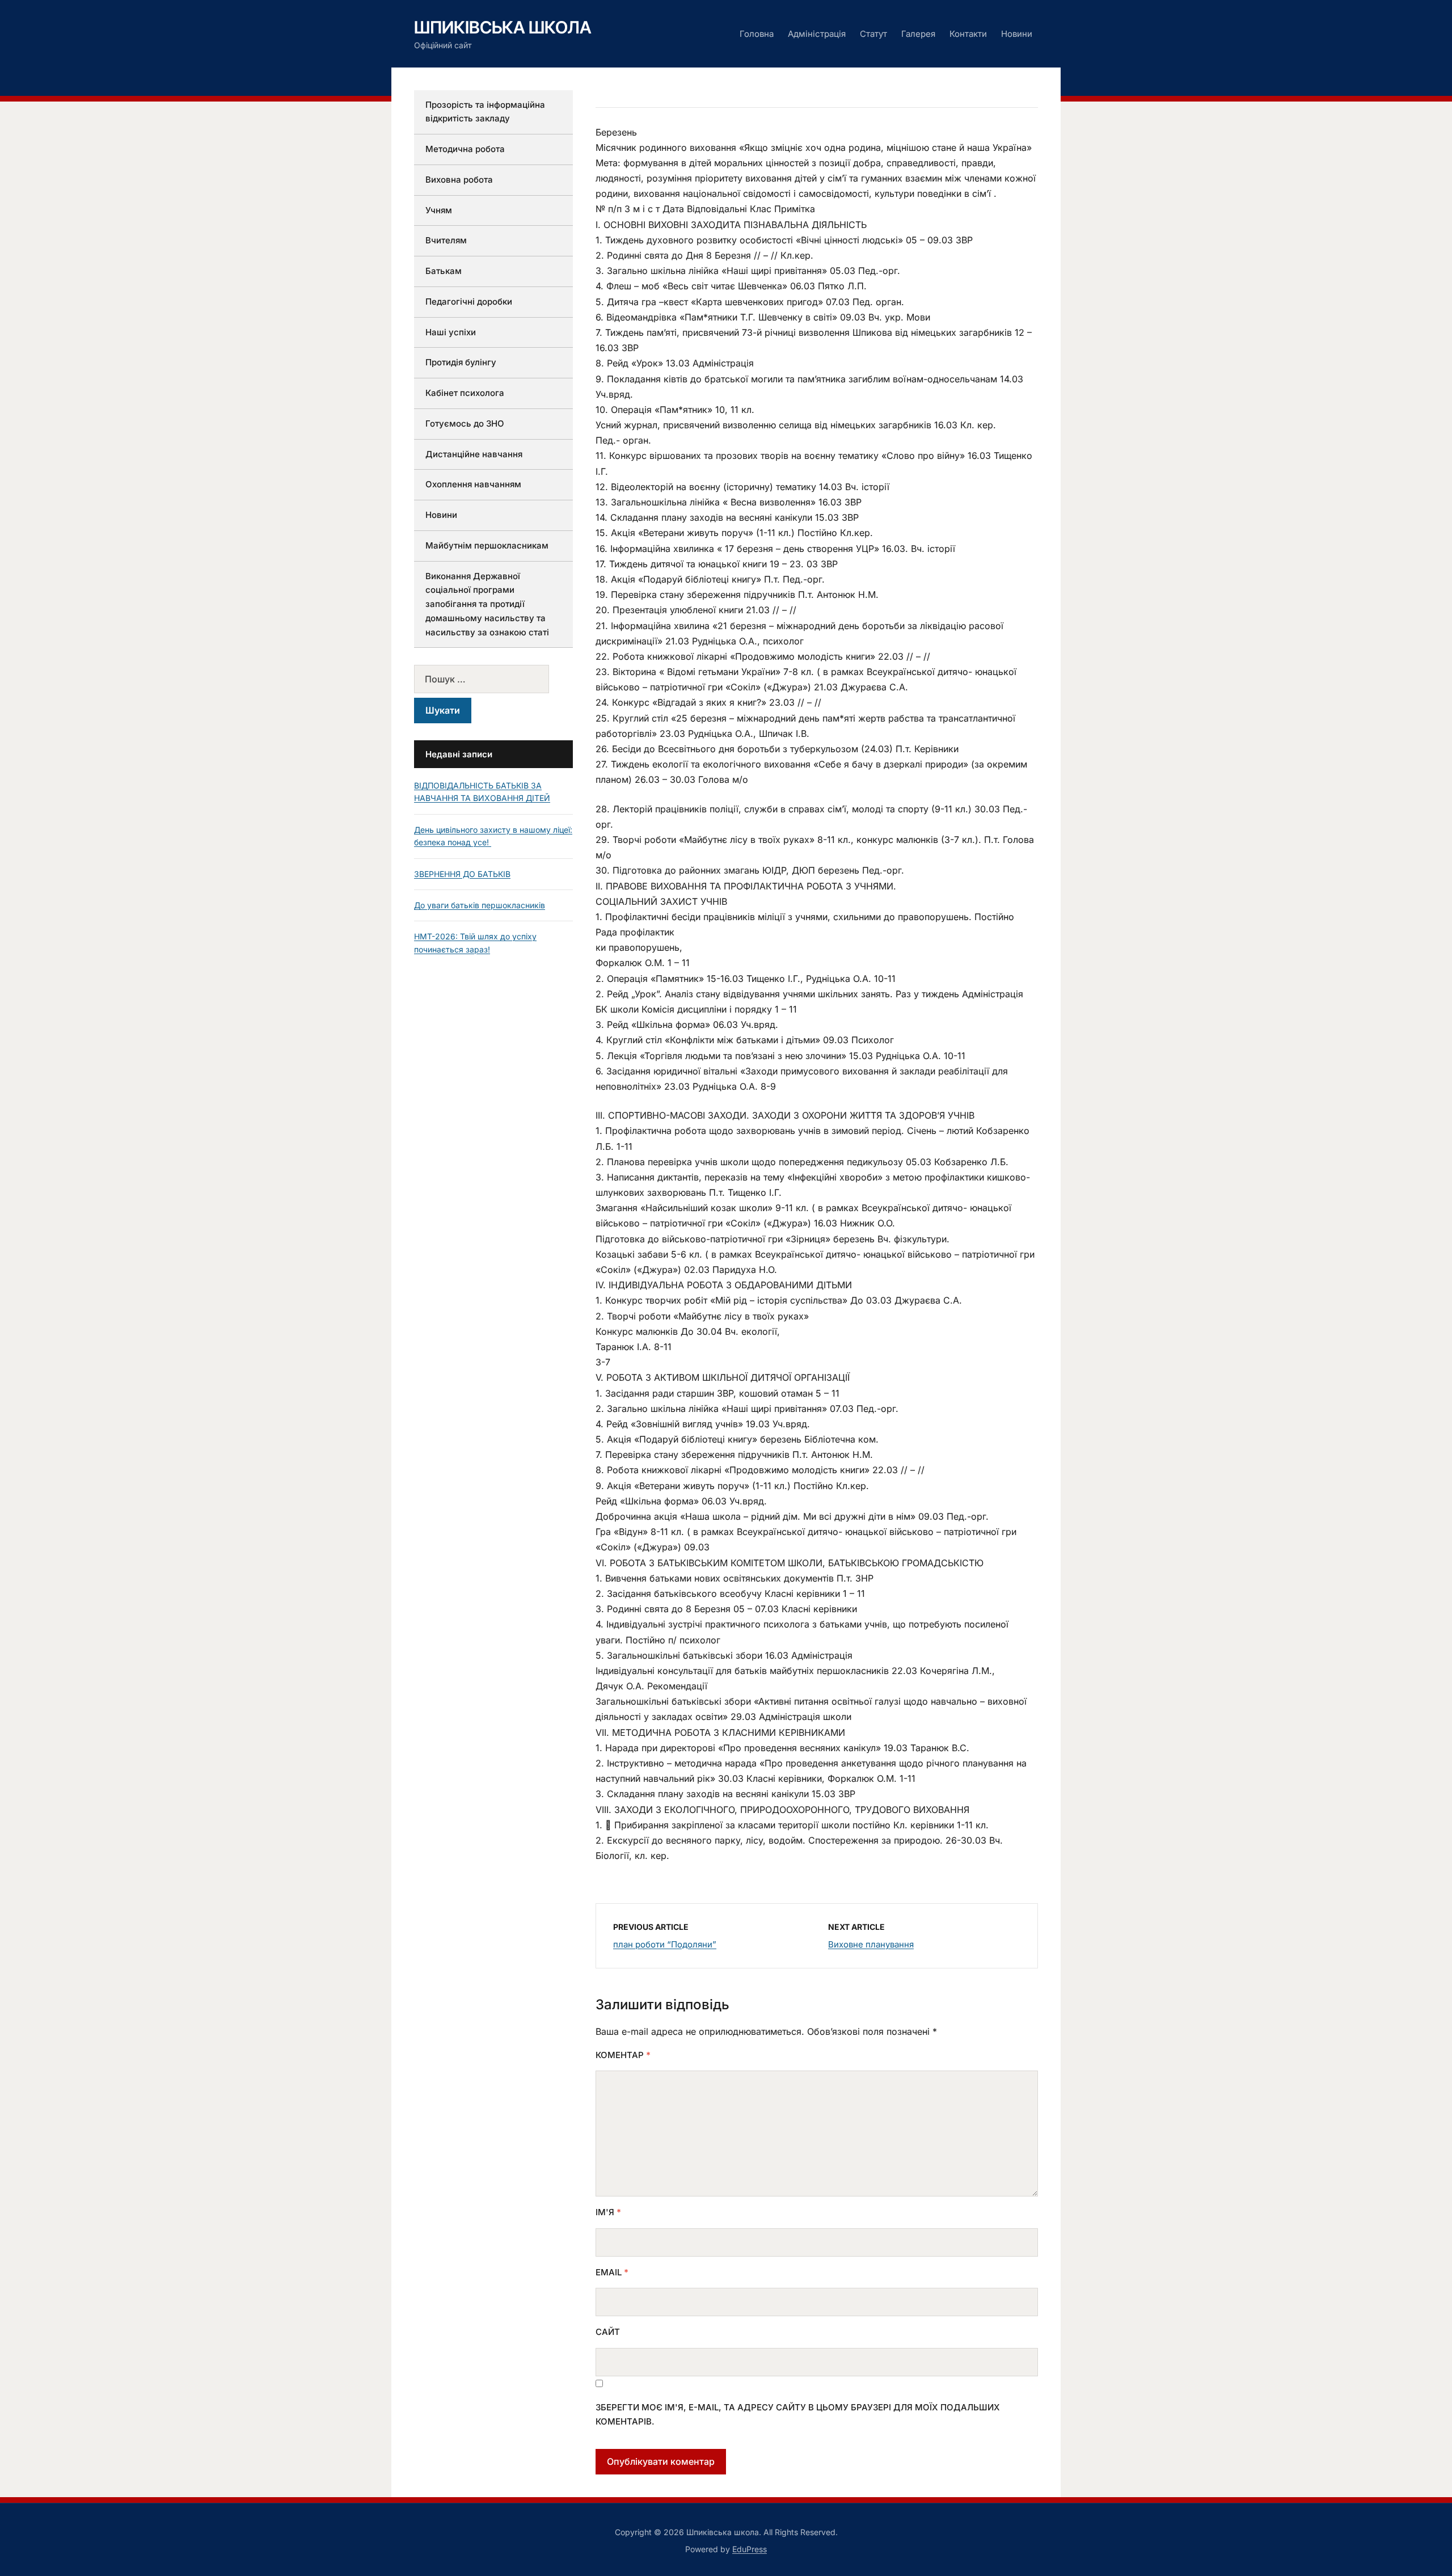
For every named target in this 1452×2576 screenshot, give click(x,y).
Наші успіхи (451, 332)
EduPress (750, 2549)
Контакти (968, 34)
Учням (439, 210)
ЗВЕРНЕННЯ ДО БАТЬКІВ (462, 874)
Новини (1017, 34)
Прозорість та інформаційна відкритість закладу (485, 112)
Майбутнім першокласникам (487, 545)
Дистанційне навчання (474, 454)
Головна (757, 34)
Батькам (444, 271)
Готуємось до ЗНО (465, 423)
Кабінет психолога (465, 393)
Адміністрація (817, 34)
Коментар (623, 2055)
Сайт (608, 2332)
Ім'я (608, 2212)
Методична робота (465, 149)
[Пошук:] (493, 679)
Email (612, 2272)
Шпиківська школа (503, 27)
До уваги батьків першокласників (480, 905)
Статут (873, 34)
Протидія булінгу (461, 362)
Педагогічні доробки (469, 302)
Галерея (918, 34)
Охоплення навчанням (473, 484)
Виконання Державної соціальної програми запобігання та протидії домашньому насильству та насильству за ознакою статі (487, 604)
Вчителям (446, 240)
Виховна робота (459, 180)
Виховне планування (871, 1944)
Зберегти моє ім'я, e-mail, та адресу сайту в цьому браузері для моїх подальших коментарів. (798, 2415)
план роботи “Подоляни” (665, 1944)
